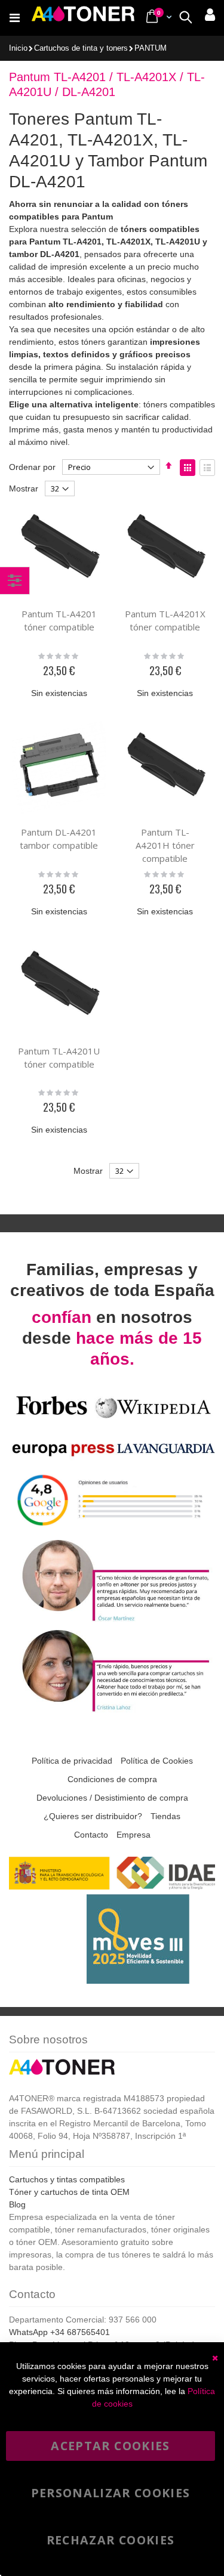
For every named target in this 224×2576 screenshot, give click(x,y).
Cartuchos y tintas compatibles (67, 2179)
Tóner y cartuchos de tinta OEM (69, 2192)
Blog (17, 2204)
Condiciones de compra (112, 1779)
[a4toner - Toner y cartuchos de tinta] (83, 18)
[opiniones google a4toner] (112, 1530)
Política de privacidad (72, 1761)
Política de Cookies (157, 1761)
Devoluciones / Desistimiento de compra (112, 1798)
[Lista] (207, 468)
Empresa (134, 1835)
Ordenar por (32, 467)
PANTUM (151, 49)
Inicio (18, 48)
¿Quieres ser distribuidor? (93, 1816)
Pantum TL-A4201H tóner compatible (165, 845)
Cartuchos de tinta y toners (81, 49)
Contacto (91, 1835)
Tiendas (165, 1816)
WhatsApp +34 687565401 (59, 2332)
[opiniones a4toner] (112, 1620)
